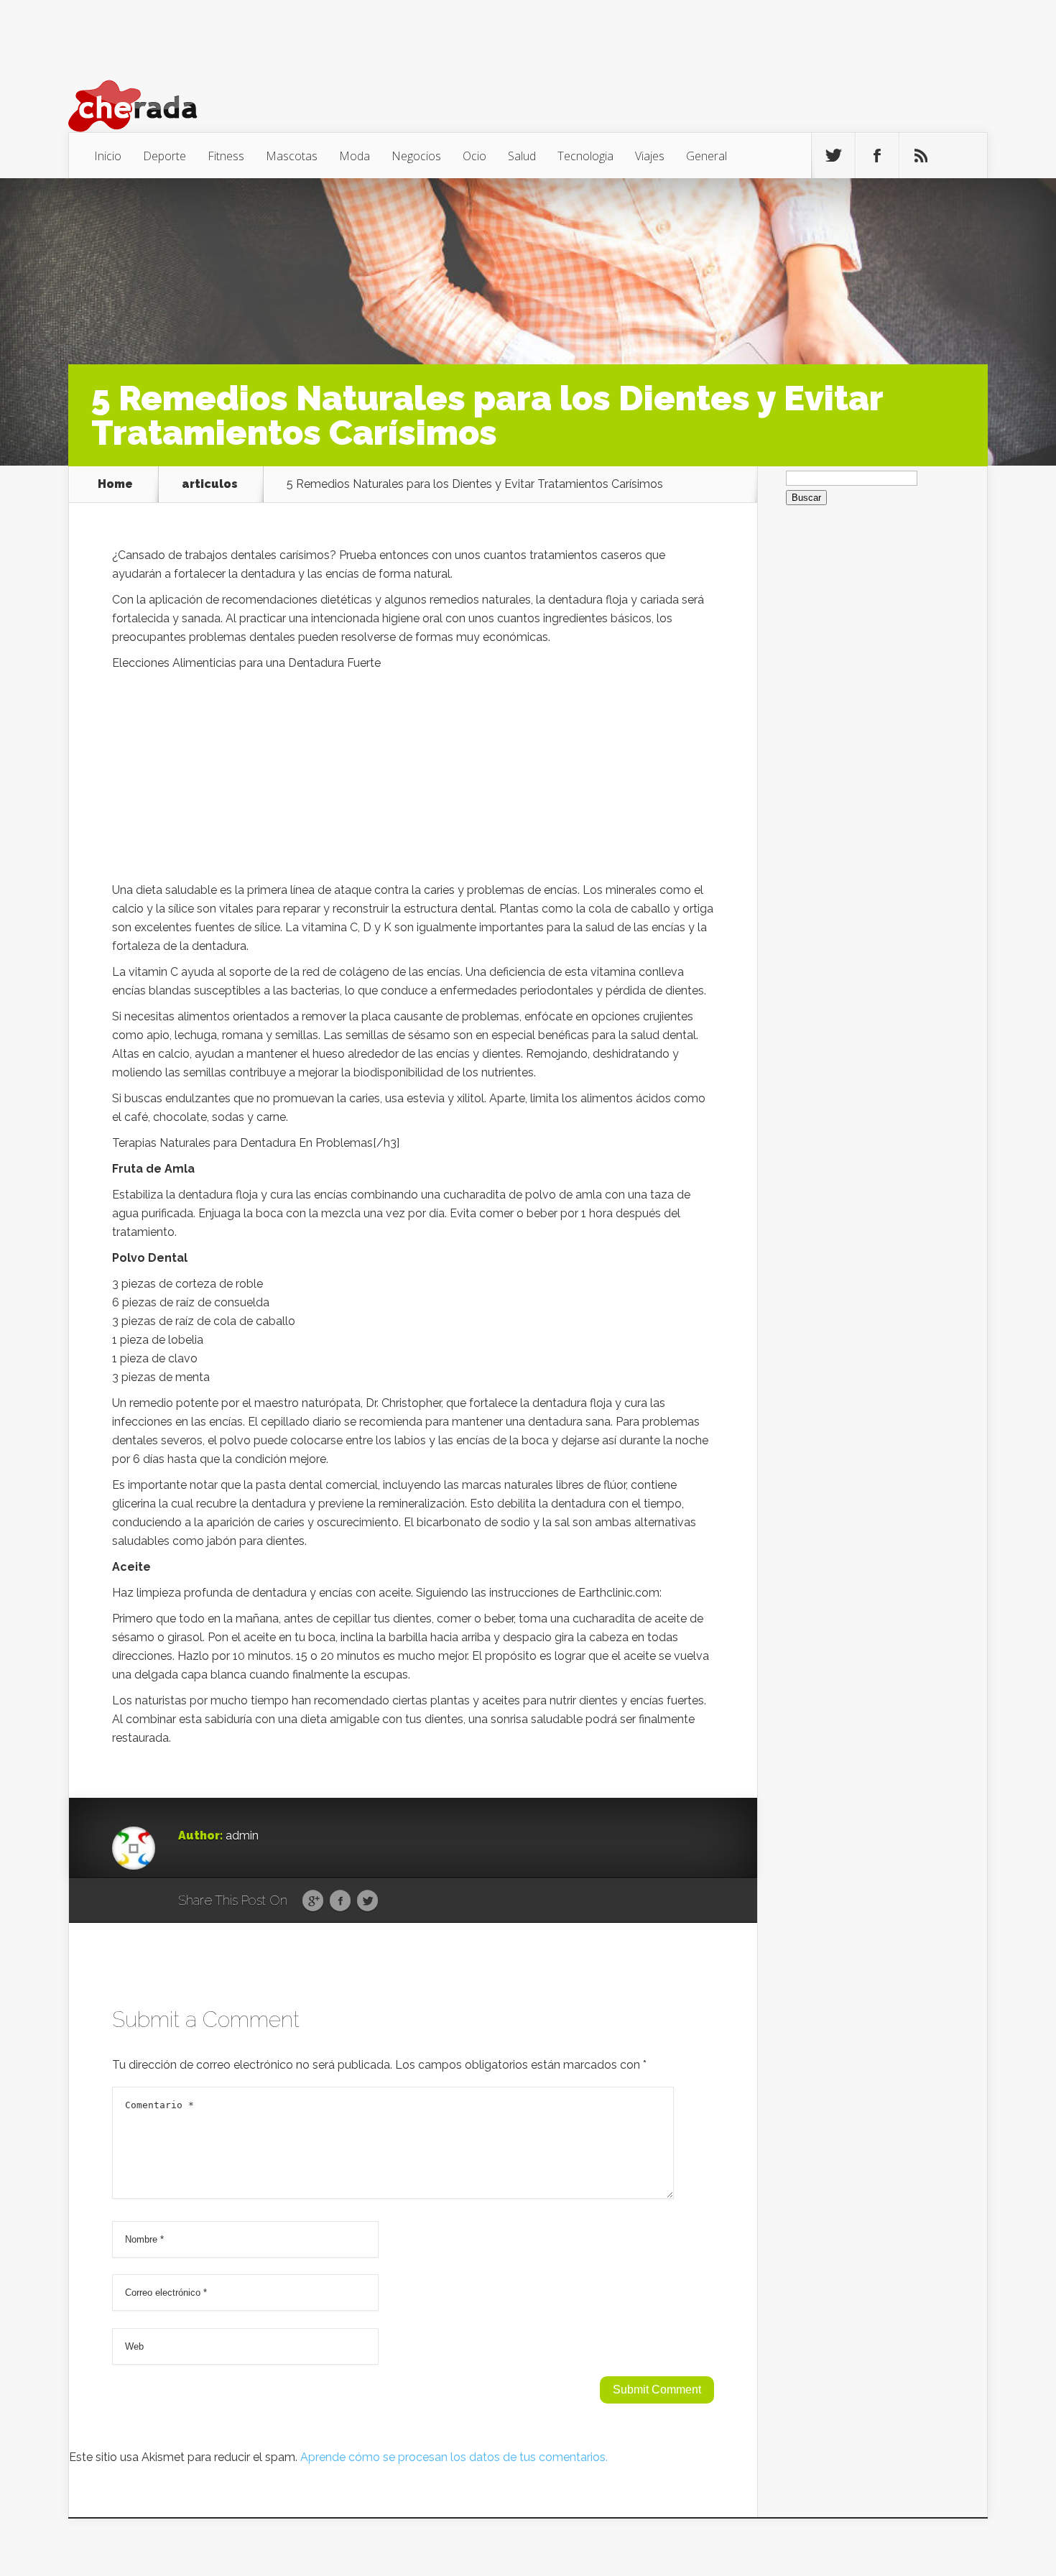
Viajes (650, 156)
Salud (522, 156)
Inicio (108, 156)
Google (313, 1901)
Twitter (367, 1901)
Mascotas (292, 156)
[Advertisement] (413, 780)
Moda (355, 156)
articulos (210, 484)
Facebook (340, 1901)
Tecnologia (585, 156)
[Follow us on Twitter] (833, 156)
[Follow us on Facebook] (877, 156)
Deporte (165, 156)
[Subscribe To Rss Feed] (921, 156)
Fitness (226, 156)
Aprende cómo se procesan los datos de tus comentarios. (454, 2457)
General (707, 156)
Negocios (416, 156)
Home (115, 484)
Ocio (474, 156)
